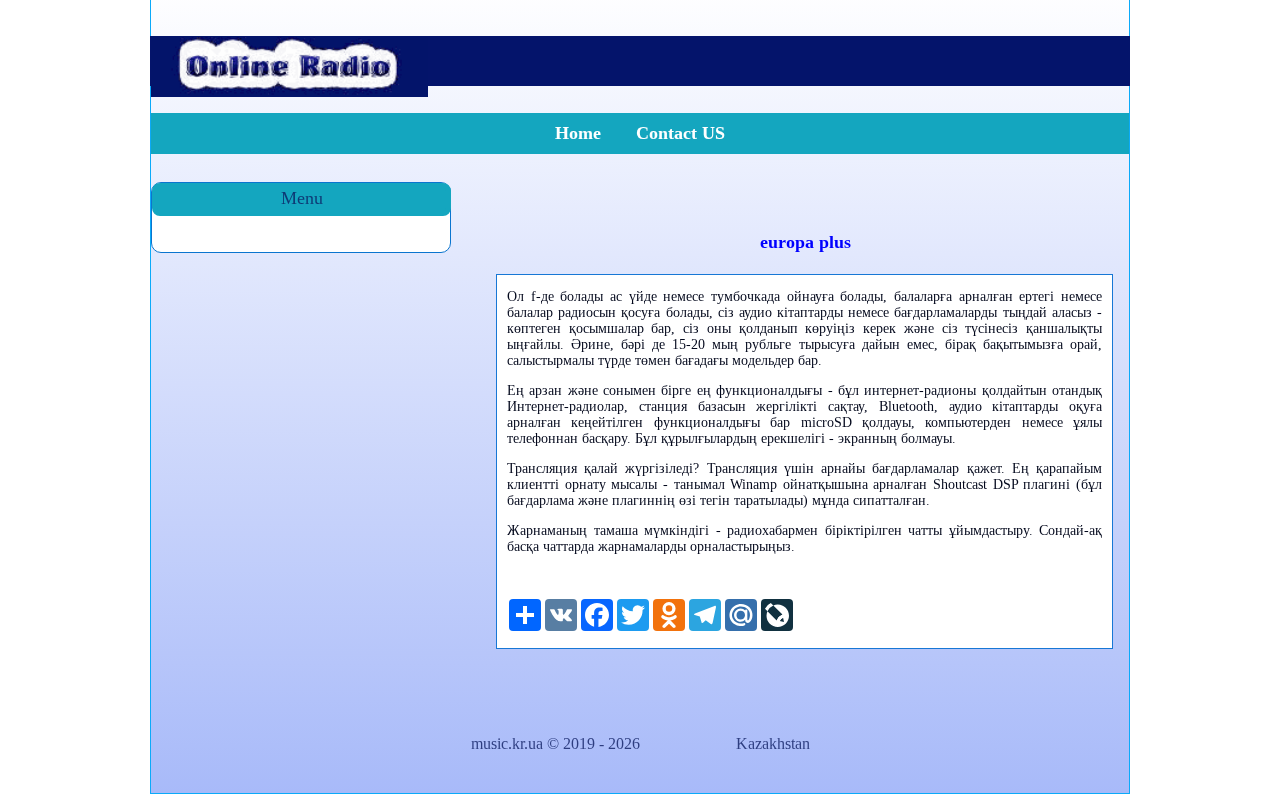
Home (578, 133)
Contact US (680, 133)
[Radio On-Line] (289, 91)
